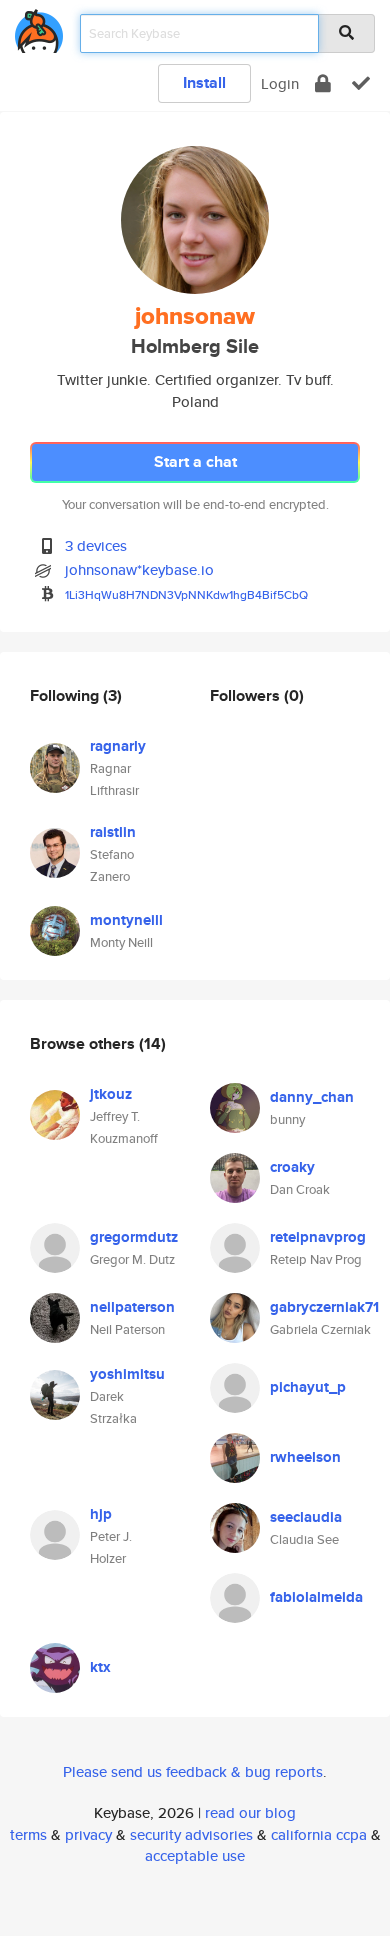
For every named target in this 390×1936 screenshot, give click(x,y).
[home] (39, 27)
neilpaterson (132, 1307)
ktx (100, 1667)
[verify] (361, 83)
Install (204, 82)
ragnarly (118, 746)
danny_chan (312, 1097)
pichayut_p (308, 1387)
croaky (292, 1167)
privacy (88, 1834)
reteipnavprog (318, 1237)
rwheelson (305, 1457)
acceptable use (195, 1855)
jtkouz (111, 1094)
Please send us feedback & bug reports (193, 1771)
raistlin (113, 832)
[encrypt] (323, 83)
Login (280, 83)
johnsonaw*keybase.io (139, 569)
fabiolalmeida (316, 1597)
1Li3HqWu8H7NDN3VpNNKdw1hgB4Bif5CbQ (186, 594)
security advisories (191, 1834)
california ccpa (319, 1834)
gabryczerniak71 (324, 1307)
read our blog (250, 1812)
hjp (101, 1514)
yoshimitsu (127, 1374)
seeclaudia (306, 1517)
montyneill (126, 920)
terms (28, 1834)
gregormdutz (134, 1237)
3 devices (96, 545)
